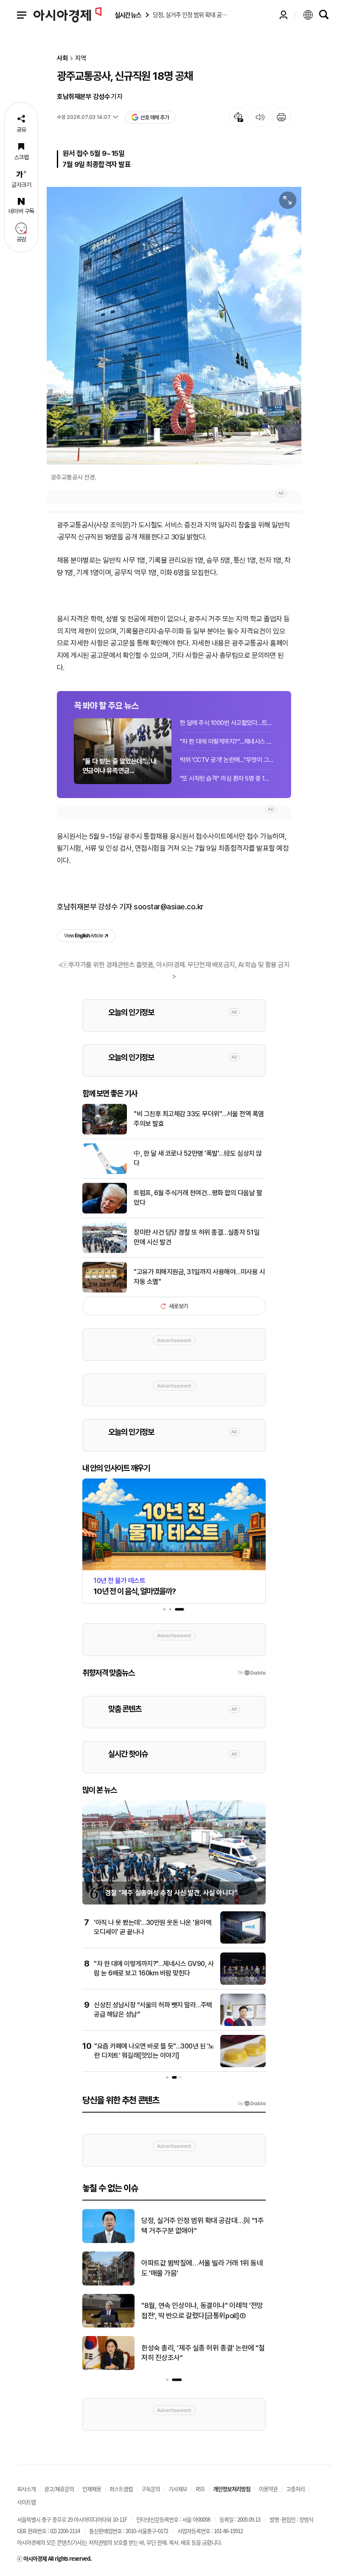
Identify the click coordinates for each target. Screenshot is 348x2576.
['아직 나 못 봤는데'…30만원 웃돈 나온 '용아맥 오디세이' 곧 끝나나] (243, 1942)
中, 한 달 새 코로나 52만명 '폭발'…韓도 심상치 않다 (198, 1158)
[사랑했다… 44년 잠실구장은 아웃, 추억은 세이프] (108, 2368)
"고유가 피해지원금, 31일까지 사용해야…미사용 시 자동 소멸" (199, 1277)
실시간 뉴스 (128, 15)
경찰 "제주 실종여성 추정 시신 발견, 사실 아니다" (171, 1893)
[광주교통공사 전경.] (174, 326)
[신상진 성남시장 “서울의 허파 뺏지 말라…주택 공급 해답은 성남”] (243, 2024)
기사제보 (178, 2489)
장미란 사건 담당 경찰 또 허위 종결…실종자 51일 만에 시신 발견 (196, 1237)
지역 (81, 58)
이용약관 (268, 2489)
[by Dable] (252, 2104)
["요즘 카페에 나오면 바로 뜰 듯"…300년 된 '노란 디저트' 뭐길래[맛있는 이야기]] (243, 2065)
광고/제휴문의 (59, 2489)
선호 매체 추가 (154, 117)
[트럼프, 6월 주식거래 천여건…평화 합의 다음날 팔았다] (105, 1212)
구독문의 (151, 2489)
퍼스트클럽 (121, 2489)
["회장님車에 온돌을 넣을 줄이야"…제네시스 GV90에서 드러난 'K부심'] (108, 2326)
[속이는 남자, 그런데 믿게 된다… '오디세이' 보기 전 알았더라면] (108, 2284)
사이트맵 (26, 2502)
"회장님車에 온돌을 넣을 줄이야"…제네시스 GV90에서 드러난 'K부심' (202, 2311)
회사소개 (26, 2489)
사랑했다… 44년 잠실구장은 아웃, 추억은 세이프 (203, 2353)
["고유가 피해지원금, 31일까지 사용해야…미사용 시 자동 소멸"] (105, 1291)
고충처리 (295, 2489)
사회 (62, 58)
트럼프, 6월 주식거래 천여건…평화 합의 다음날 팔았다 (198, 1198)
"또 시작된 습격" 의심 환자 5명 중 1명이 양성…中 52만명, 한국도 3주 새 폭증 (227, 779)
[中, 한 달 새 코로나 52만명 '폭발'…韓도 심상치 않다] (105, 1172)
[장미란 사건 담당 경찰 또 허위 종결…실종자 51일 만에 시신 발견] (105, 1251)
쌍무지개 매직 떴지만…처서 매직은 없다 (197, 2226)
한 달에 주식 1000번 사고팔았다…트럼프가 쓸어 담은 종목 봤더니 (227, 723)
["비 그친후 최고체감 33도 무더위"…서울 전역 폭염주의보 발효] (105, 1133)
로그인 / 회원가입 (283, 15)
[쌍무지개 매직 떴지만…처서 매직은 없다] (108, 2241)
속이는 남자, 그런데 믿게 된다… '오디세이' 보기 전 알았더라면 (200, 2268)
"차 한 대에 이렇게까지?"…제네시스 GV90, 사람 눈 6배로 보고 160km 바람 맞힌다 (227, 742)
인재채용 (92, 2489)
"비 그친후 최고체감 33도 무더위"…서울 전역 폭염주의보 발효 (199, 1119)
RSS (200, 2489)
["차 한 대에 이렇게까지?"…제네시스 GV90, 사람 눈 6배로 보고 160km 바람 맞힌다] (243, 1983)
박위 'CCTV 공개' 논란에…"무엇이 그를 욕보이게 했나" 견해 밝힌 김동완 (227, 760)
